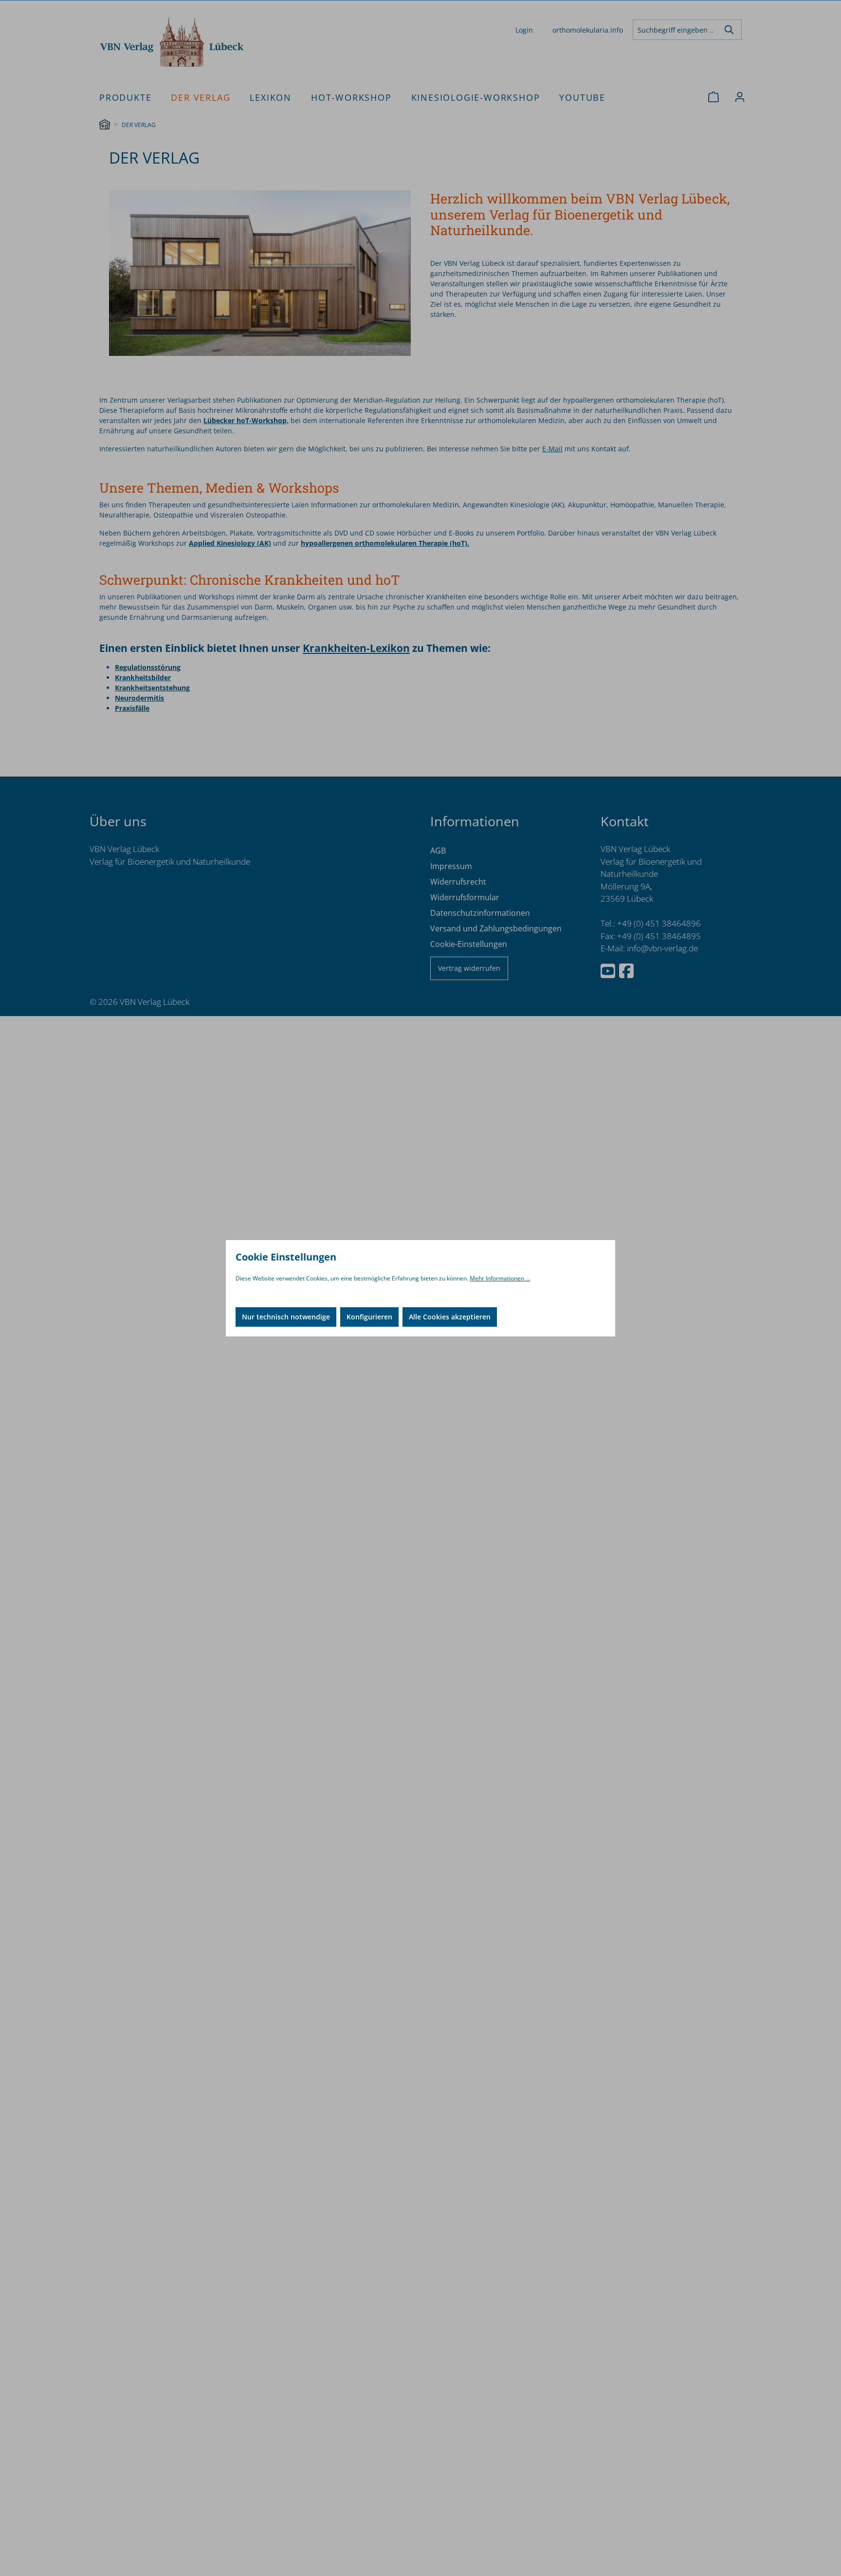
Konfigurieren (369, 1317)
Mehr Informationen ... (500, 1278)
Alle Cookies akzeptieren (450, 1317)
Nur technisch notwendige (286, 1317)
